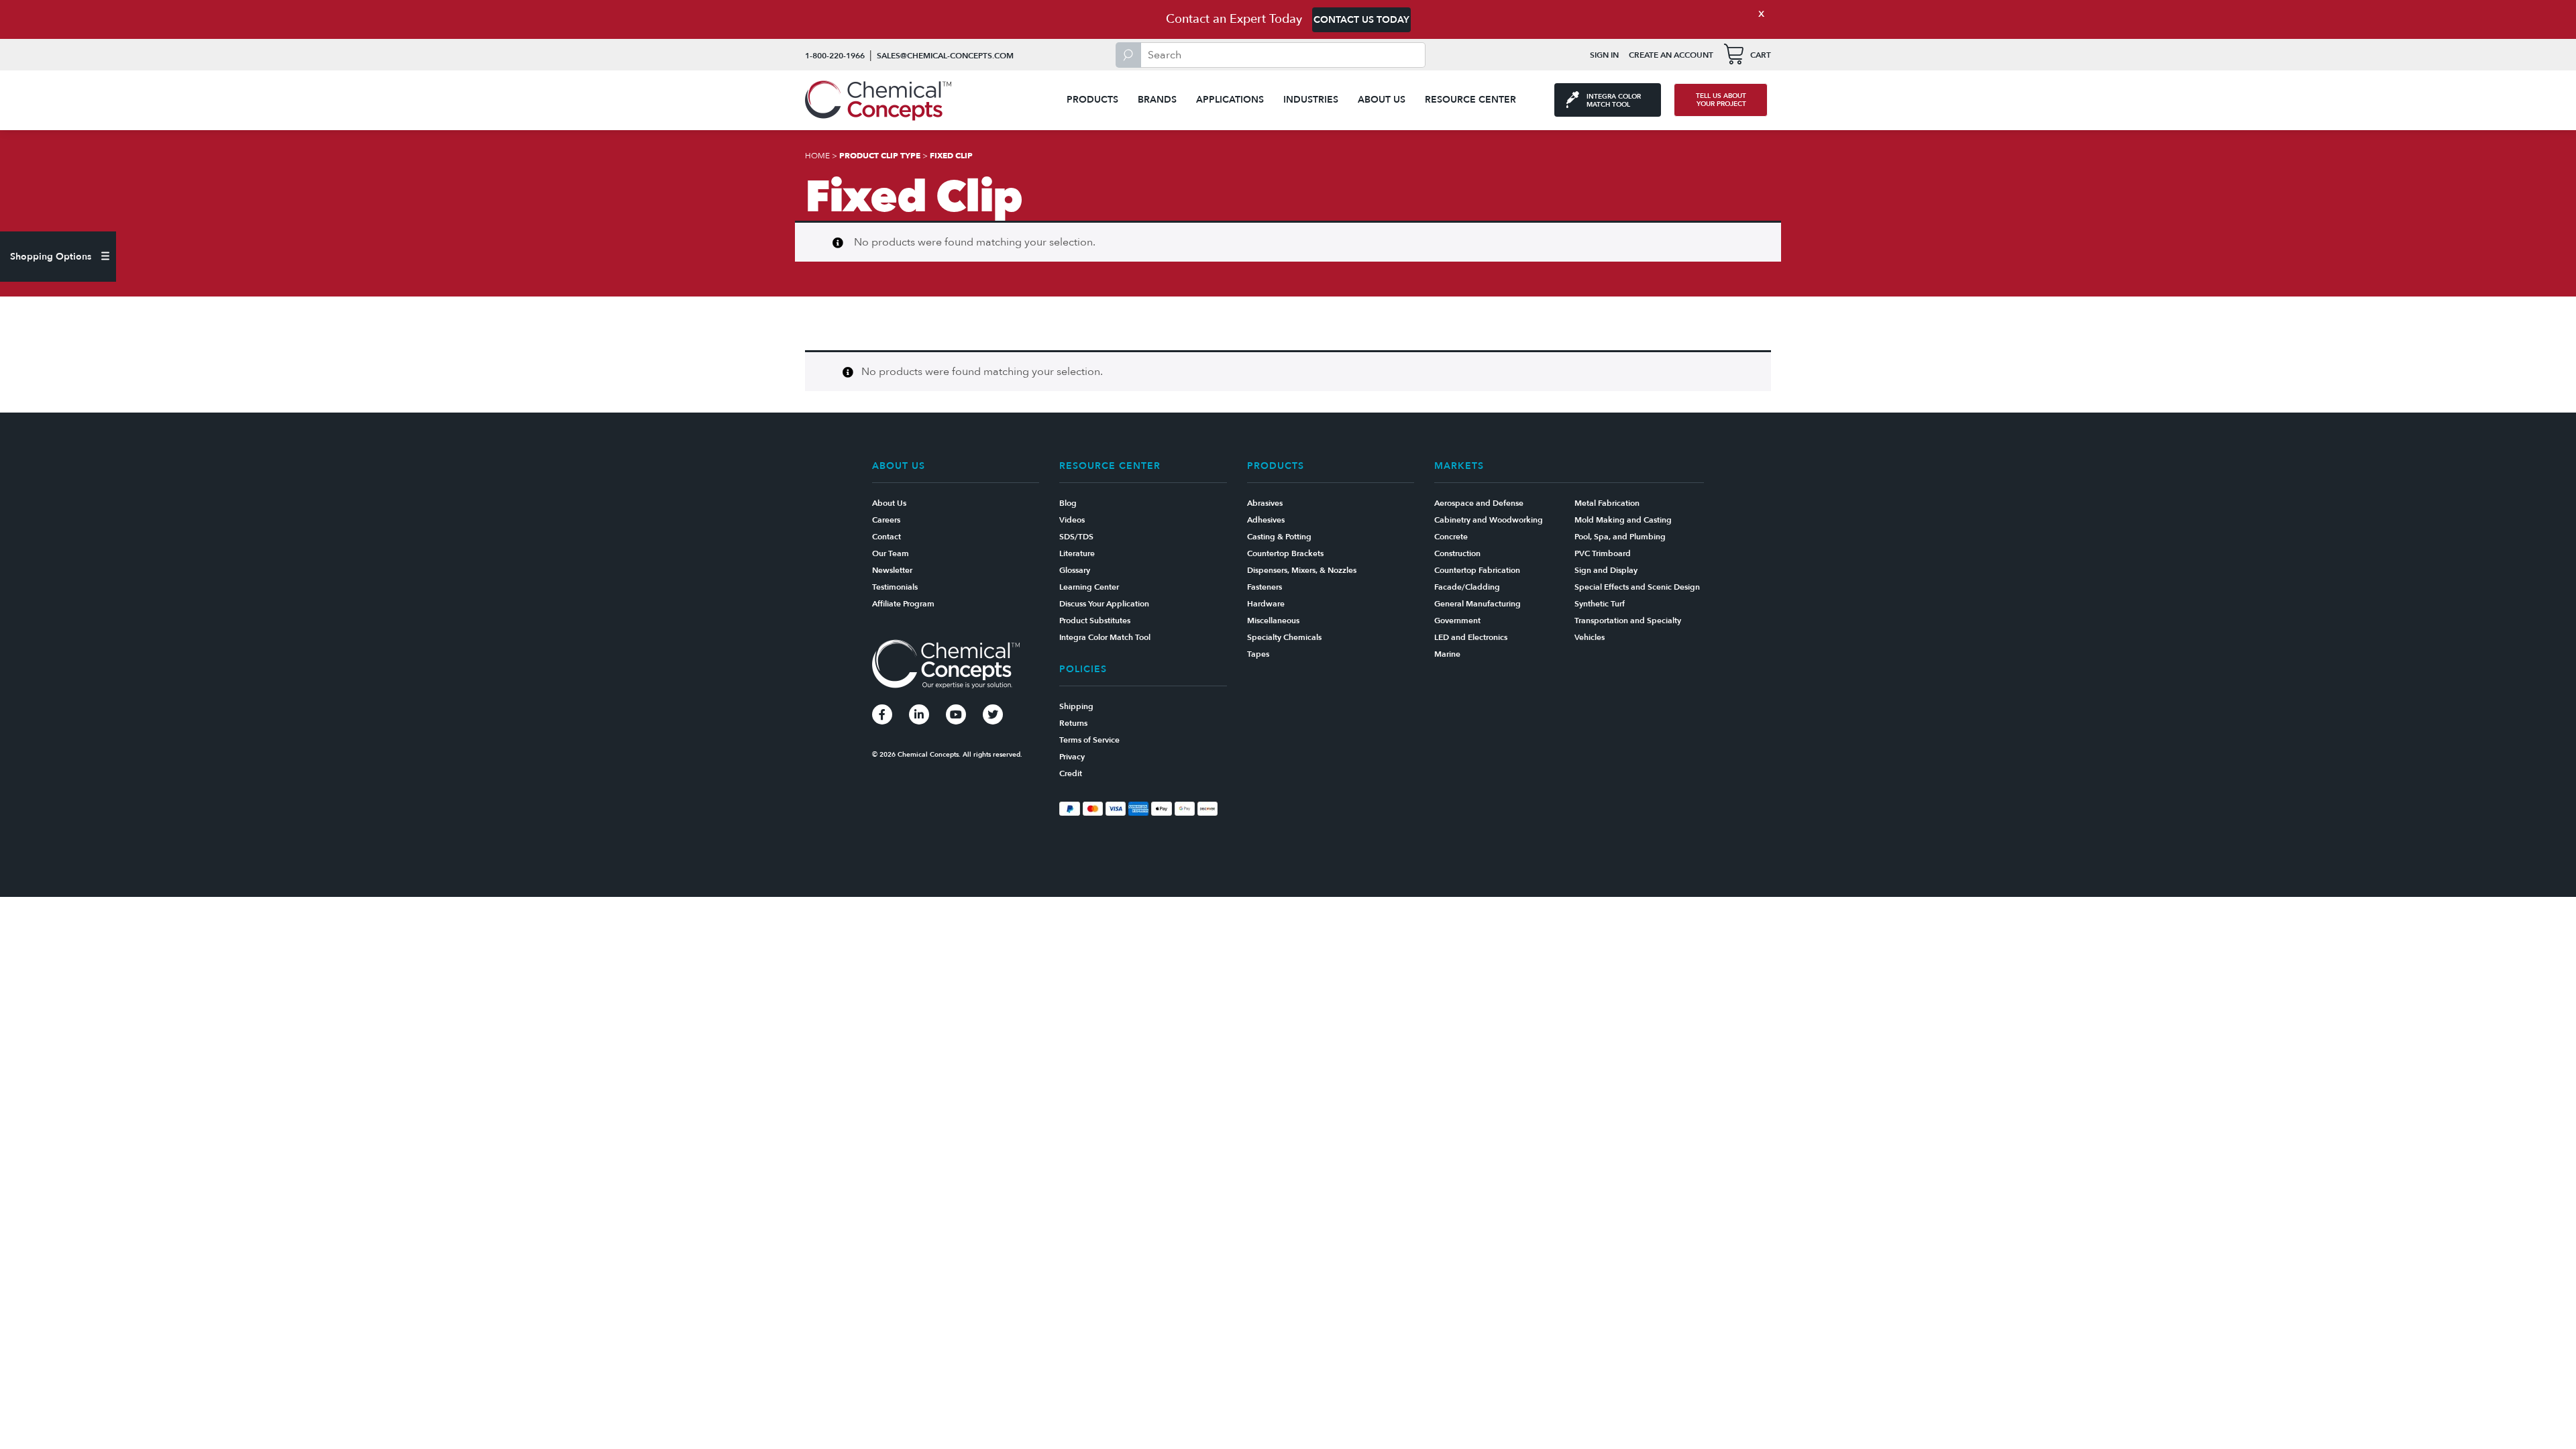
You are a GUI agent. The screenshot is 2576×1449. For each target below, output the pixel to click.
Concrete (1451, 537)
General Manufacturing (1478, 604)
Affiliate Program (903, 604)
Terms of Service (1089, 740)
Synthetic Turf (1600, 604)
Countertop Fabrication (1477, 570)
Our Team (891, 553)
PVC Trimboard (1603, 553)
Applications (1230, 100)
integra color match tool (1614, 101)
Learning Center (1089, 587)
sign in (1604, 55)
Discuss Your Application (1104, 604)
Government (1457, 621)
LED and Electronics (1471, 637)
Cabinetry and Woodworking (1489, 520)
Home (817, 156)
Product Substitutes (1095, 621)
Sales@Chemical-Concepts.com (945, 56)
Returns (1073, 723)
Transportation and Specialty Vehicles (1628, 629)
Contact (887, 537)
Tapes (1258, 654)
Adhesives (1266, 520)
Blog (1068, 503)
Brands (1157, 100)
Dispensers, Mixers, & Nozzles (1302, 570)
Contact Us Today (1361, 20)
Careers (886, 520)
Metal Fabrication (1607, 503)
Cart (1761, 55)
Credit (1071, 773)
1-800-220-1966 (835, 56)
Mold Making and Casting (1623, 520)
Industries (1311, 100)
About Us (1382, 100)
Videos (1072, 520)
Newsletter (892, 570)
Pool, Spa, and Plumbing (1620, 537)
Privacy (1072, 757)
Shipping (1076, 706)
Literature (1077, 553)
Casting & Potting (1279, 537)
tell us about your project (1721, 100)
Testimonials (895, 587)
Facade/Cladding (1467, 587)
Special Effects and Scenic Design (1637, 587)
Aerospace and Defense (1479, 503)
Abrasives (1265, 503)
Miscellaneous (1273, 621)
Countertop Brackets (1285, 553)
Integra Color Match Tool (1105, 637)
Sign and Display (1606, 570)
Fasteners (1265, 587)
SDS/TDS (1076, 537)
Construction (1457, 553)
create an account (1671, 55)
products (1092, 100)
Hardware (1266, 604)
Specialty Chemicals (1284, 637)
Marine (1447, 654)
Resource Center (1470, 100)
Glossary (1075, 570)
